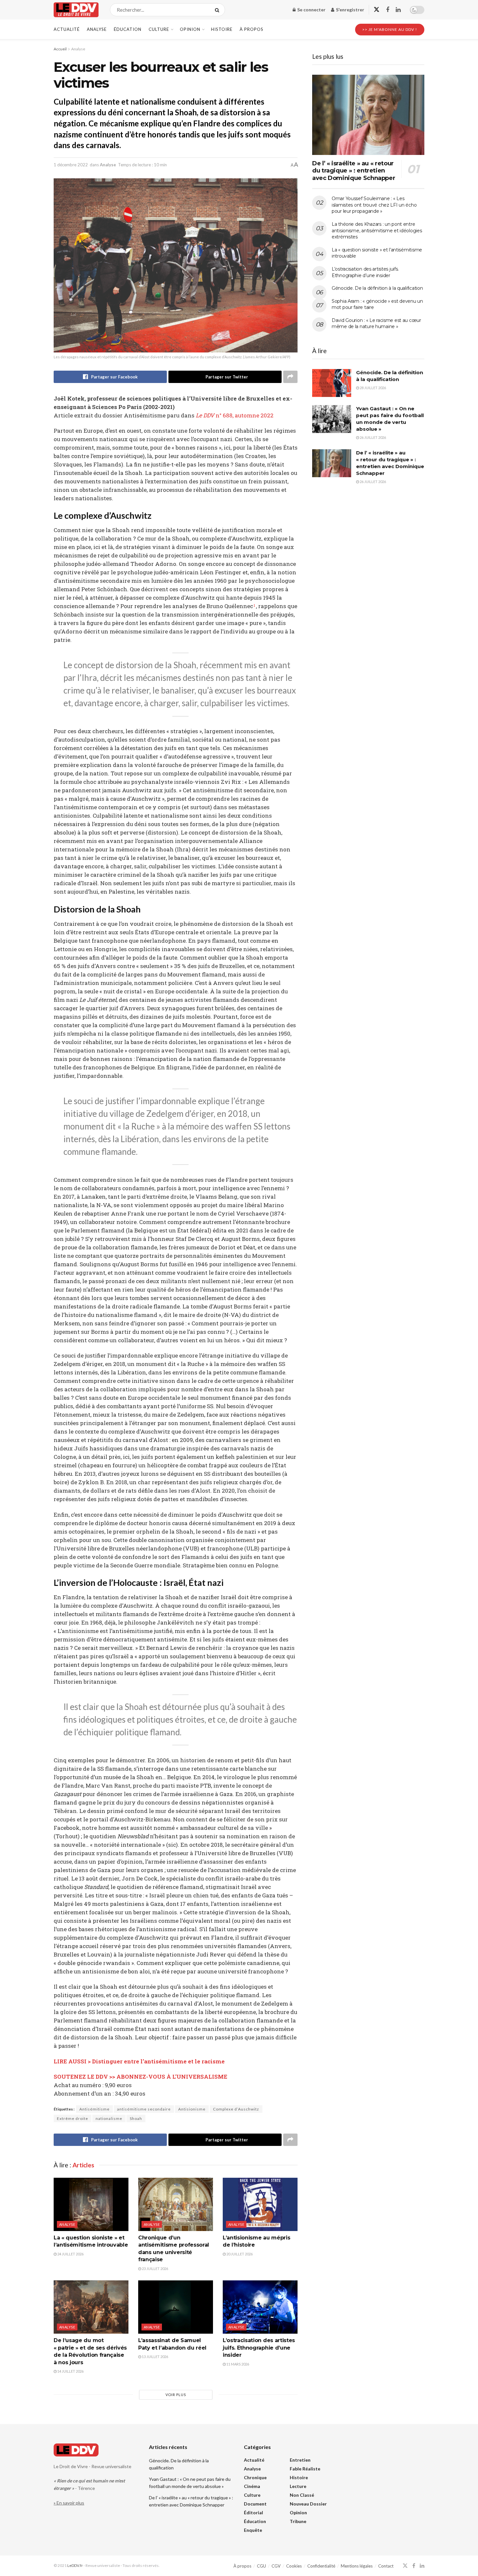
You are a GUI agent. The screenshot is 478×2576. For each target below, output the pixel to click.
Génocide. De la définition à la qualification (377, 288)
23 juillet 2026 (155, 2269)
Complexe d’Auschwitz (236, 2109)
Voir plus (176, 2395)
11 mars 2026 (237, 2364)
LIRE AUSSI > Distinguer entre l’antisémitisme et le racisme (139, 2061)
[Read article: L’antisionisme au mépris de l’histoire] (260, 2204)
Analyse (97, 29)
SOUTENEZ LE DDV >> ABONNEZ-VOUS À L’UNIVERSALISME (140, 2077)
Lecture (298, 2486)
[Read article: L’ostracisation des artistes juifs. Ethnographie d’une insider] (260, 2307)
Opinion (190, 29)
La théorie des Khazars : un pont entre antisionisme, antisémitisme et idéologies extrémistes (377, 230)
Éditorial (253, 2512)
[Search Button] (218, 10)
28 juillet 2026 (372, 388)
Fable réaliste (305, 2469)
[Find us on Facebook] (388, 10)
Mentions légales (357, 2566)
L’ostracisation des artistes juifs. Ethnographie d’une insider (259, 2348)
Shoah (136, 2118)
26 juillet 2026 (372, 437)
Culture (159, 29)
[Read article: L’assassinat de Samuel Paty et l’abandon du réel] (176, 2307)
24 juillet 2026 (70, 2254)
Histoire (222, 29)
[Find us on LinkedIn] (398, 10)
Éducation (128, 29)
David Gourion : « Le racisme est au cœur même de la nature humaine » (376, 324)
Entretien (300, 2460)
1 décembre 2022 (71, 165)
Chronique (255, 2477)
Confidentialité (321, 2566)
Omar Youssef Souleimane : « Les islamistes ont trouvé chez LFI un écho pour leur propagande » (374, 205)
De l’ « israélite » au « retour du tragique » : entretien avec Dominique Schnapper (354, 171)
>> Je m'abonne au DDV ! (390, 29)
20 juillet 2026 (239, 2254)
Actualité (67, 29)
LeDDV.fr (75, 2565)
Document (255, 2504)
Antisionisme (192, 2109)
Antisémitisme (94, 2109)
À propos (252, 29)
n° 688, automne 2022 (235, 415)
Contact (386, 2566)
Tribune (298, 2521)
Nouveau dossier (308, 2504)
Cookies (294, 2566)
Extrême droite (73, 2118)
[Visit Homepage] (76, 10)
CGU (261, 2566)
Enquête (253, 2530)
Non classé (302, 2495)
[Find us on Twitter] (377, 10)
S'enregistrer (350, 10)
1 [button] (254, 606)
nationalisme (109, 2118)
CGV (276, 2566)
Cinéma (252, 2486)
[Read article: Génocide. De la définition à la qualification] (332, 383)
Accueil (60, 49)
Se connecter (311, 10)
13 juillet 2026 (155, 2357)
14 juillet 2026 (70, 2371)
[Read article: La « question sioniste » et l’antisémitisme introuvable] (91, 2204)
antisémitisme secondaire (144, 2109)
